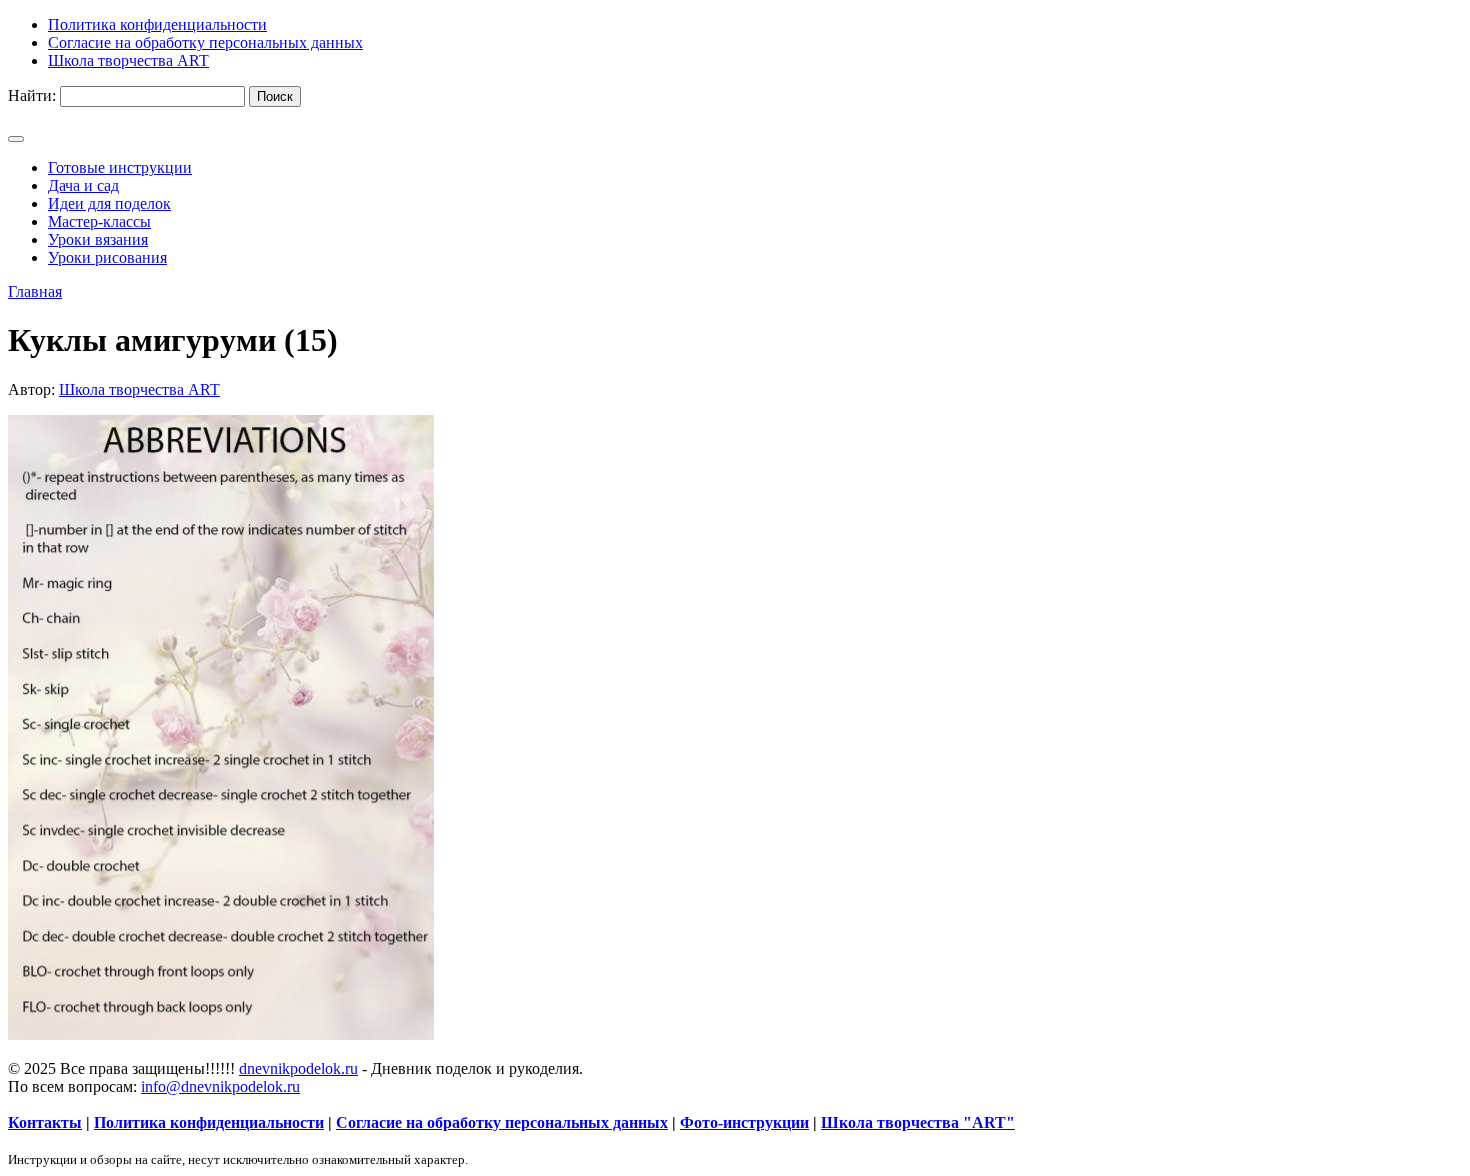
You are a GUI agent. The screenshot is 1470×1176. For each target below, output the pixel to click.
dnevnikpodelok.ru (298, 1068)
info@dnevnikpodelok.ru (220, 1086)
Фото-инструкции (744, 1122)
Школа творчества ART (139, 389)
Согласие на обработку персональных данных (502, 1122)
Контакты (45, 1122)
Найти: (32, 95)
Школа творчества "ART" (918, 1122)
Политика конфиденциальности (209, 1122)
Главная (35, 291)
